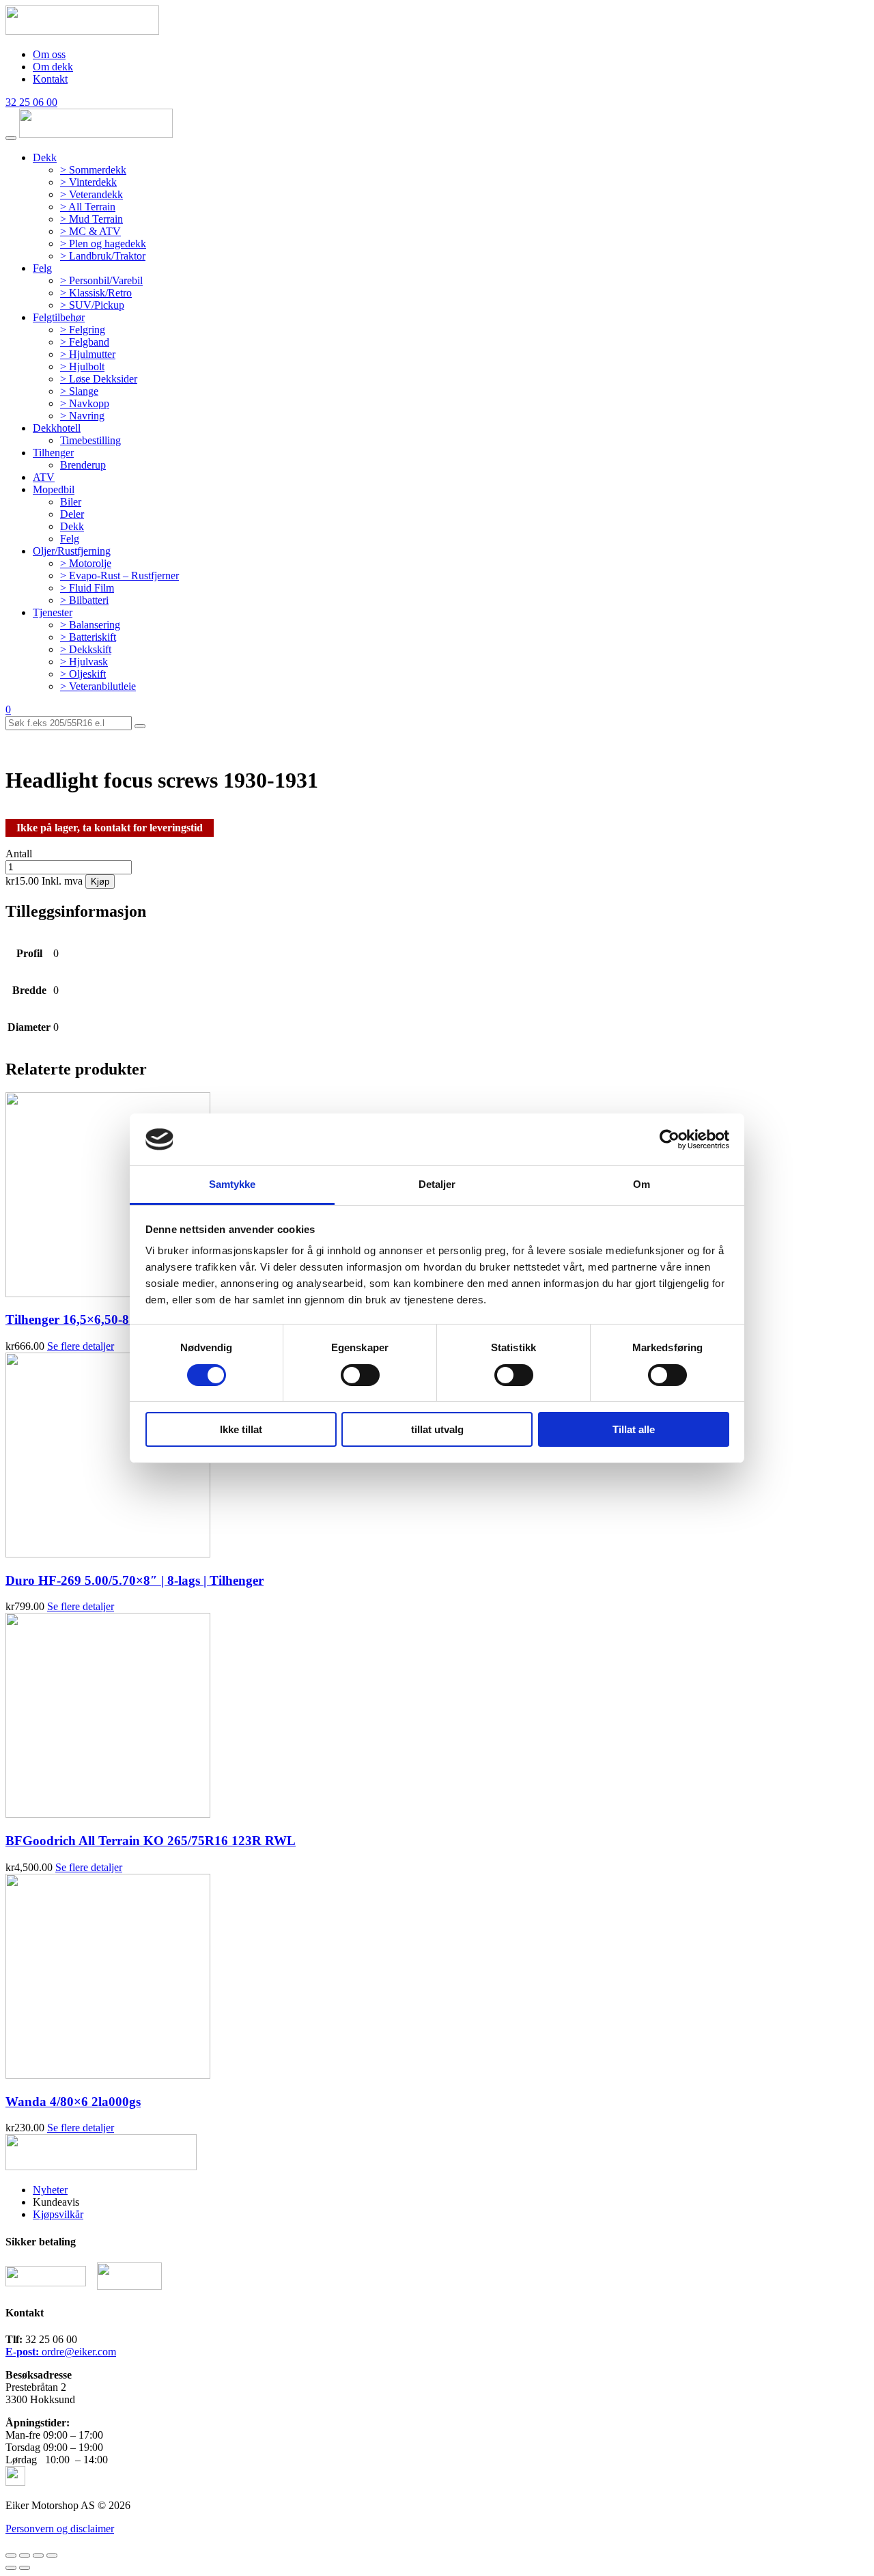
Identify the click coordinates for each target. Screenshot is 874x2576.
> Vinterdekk (88, 182)
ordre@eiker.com (61, 2352)
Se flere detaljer (81, 1346)
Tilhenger (53, 453)
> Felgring (83, 330)
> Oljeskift (83, 674)
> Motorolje (86, 563)
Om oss (49, 54)
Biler (71, 502)
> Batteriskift (88, 637)
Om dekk (53, 67)
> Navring (82, 416)
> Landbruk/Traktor (103, 256)
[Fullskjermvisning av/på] (38, 2556)
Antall (19, 854)
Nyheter (50, 2190)
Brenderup (83, 465)
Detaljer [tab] (437, 1184)
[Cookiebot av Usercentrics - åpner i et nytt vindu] (669, 1139)
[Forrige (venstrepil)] (11, 2568)
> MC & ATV (90, 231)
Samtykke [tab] (232, 1184)
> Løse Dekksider (99, 379)
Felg (42, 268)
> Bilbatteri (84, 600)
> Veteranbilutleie (98, 686)
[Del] (25, 2556)
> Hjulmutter (88, 354)
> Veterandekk (91, 194)
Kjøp (100, 882)
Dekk (45, 157)
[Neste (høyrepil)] (25, 2568)
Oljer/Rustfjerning (72, 551)
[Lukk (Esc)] (11, 2556)
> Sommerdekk (93, 170)
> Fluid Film (87, 588)
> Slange (79, 391)
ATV (44, 477)
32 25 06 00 (31, 102)
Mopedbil (54, 489)
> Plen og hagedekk (103, 244)
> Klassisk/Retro (96, 293)
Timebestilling (90, 440)
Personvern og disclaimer (60, 2529)
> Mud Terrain (91, 219)
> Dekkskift (86, 649)
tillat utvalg (437, 1429)
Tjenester (53, 612)
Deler (72, 514)
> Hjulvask (84, 662)
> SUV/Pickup (92, 305)
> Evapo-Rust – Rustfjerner (119, 576)
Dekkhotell (57, 428)
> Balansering (90, 625)
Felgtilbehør (59, 317)
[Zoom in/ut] (52, 2556)
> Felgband (85, 342)
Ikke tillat (241, 1429)
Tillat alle (634, 1429)
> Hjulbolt (82, 366)
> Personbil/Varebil (101, 280)
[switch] (360, 1375)
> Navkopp (85, 403)
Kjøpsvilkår (58, 2214)
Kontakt (50, 79)
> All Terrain (88, 207)
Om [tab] (642, 1184)
